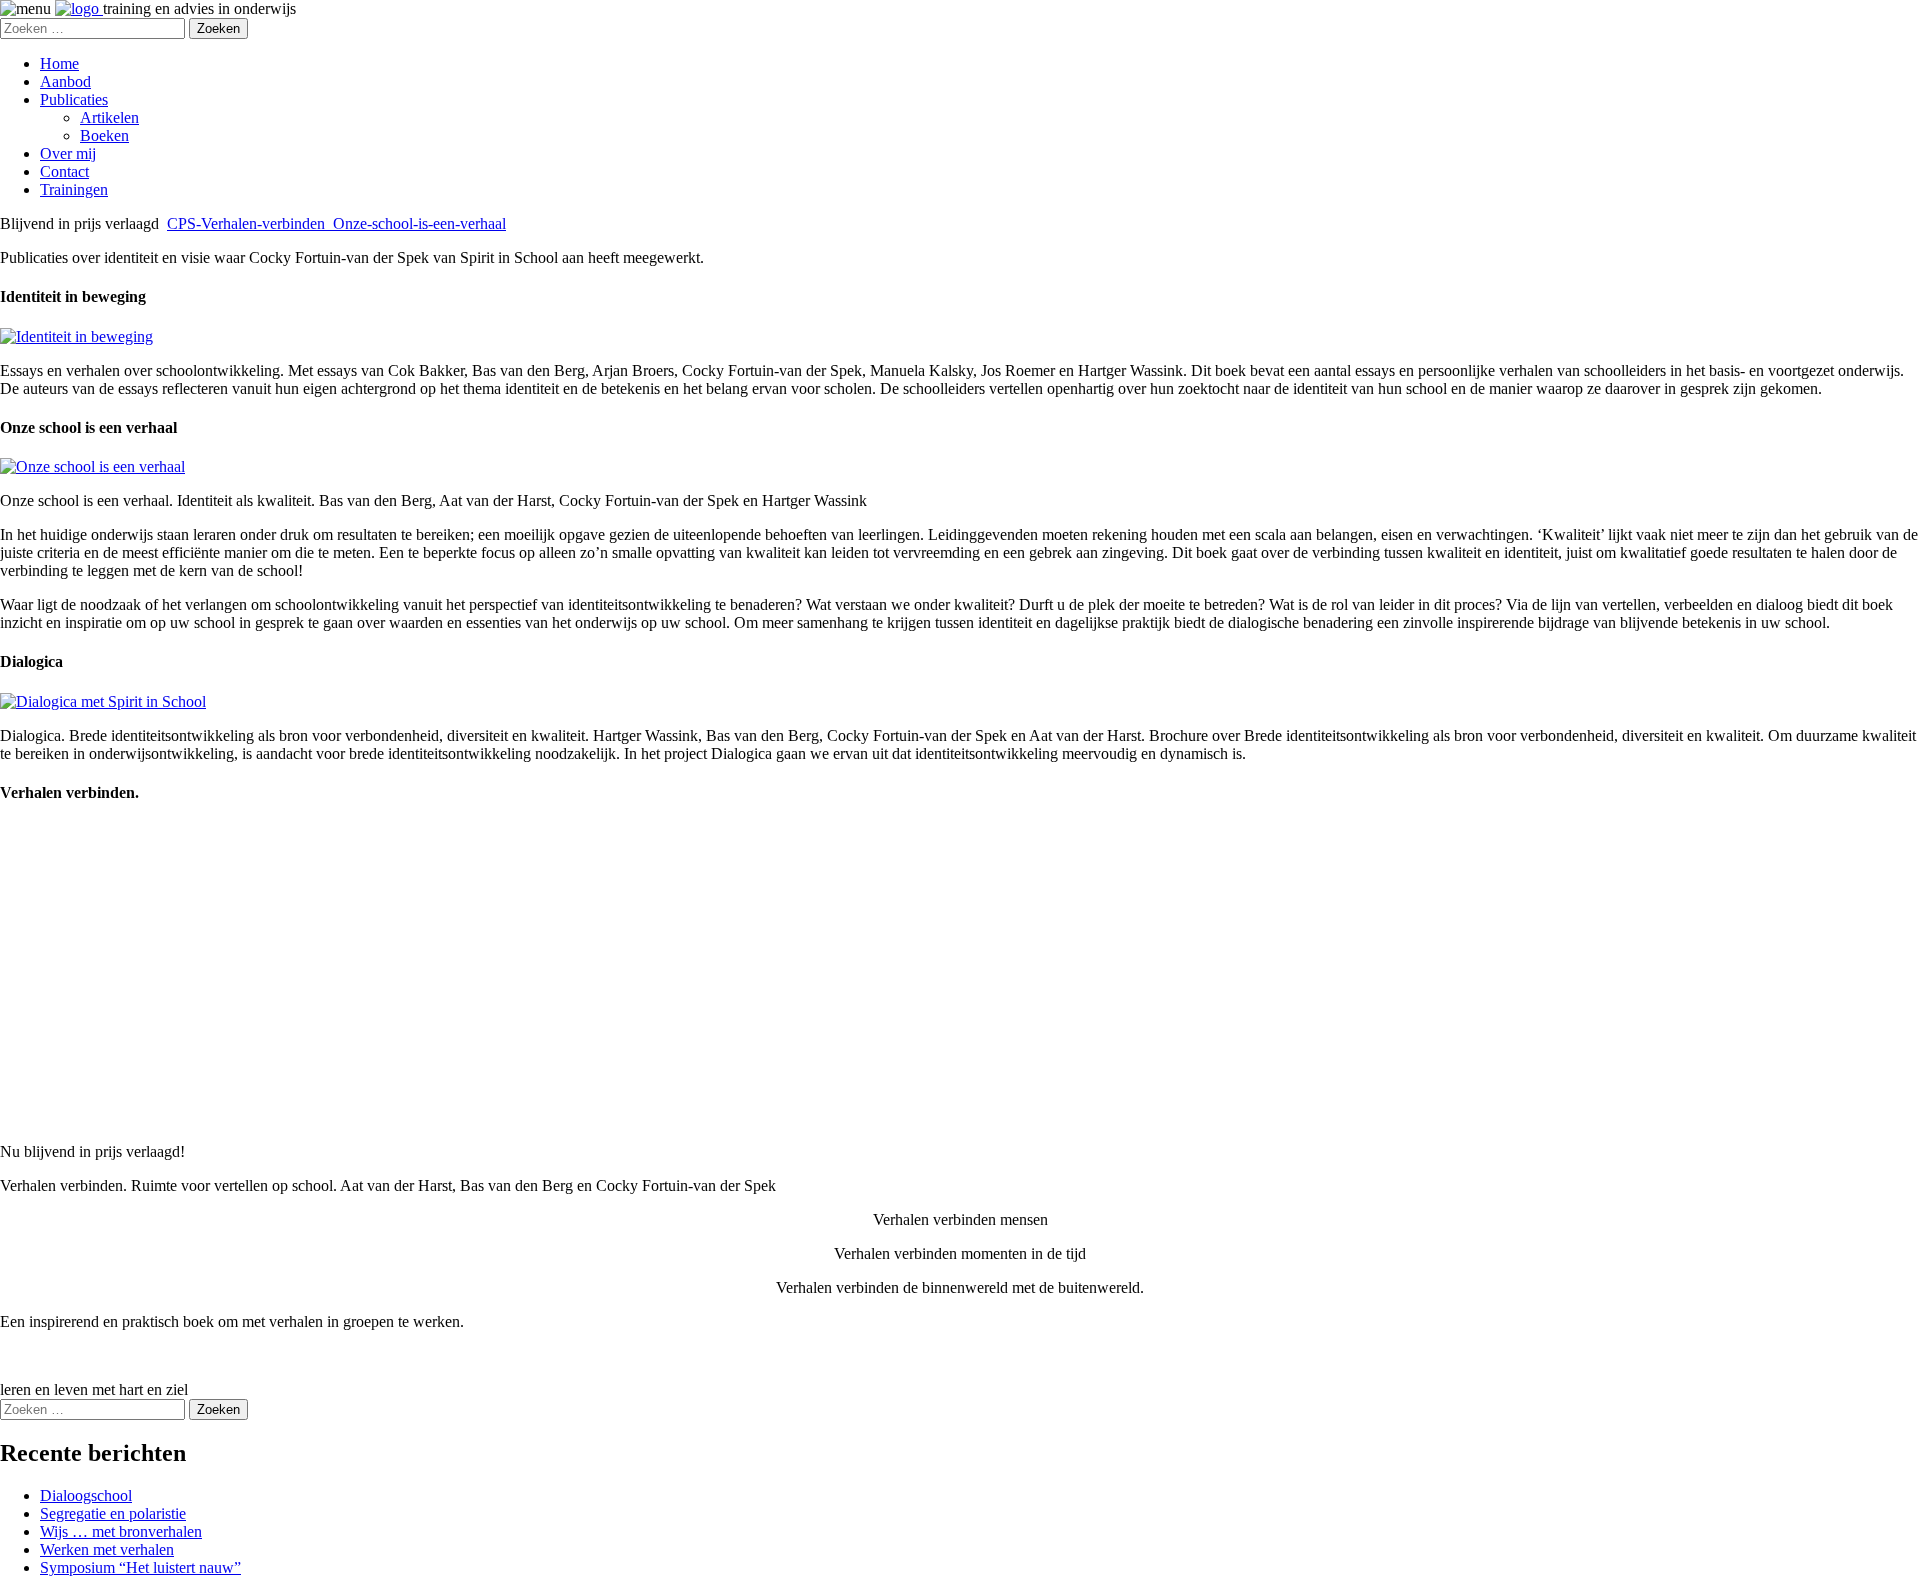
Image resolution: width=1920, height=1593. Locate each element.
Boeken (104, 135)
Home (59, 63)
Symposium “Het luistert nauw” (140, 1567)
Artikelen (109, 117)
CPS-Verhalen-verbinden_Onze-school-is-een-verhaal (336, 223)
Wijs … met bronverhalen (121, 1531)
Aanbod (65, 81)
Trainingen (74, 189)
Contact (64, 171)
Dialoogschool (86, 1495)
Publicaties (74, 99)
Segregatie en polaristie (113, 1513)
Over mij (68, 153)
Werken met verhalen (107, 1549)
